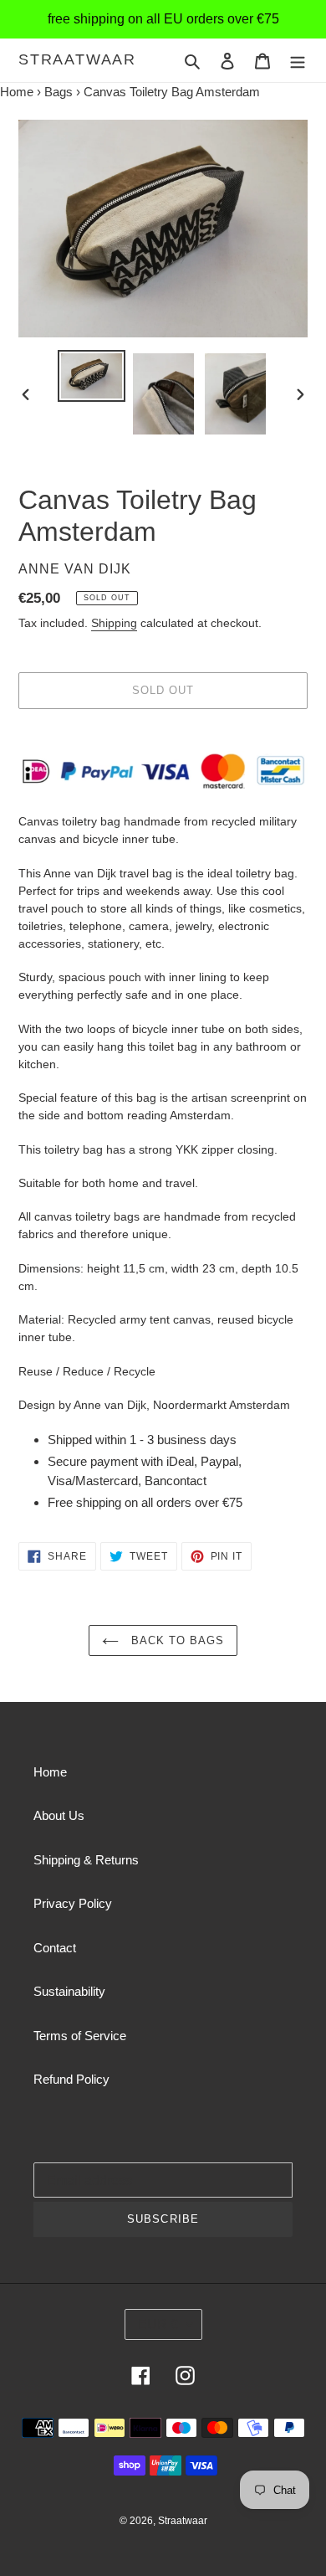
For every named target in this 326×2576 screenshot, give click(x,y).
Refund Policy (71, 2079)
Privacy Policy (73, 1903)
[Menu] (298, 61)
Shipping (114, 623)
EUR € (158, 2324)
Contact (55, 1948)
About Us (59, 1815)
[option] (92, 376)
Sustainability (69, 1991)
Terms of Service (80, 2036)
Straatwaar (77, 59)
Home (17, 92)
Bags (59, 92)
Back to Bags (176, 1640)
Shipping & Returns (86, 1860)
